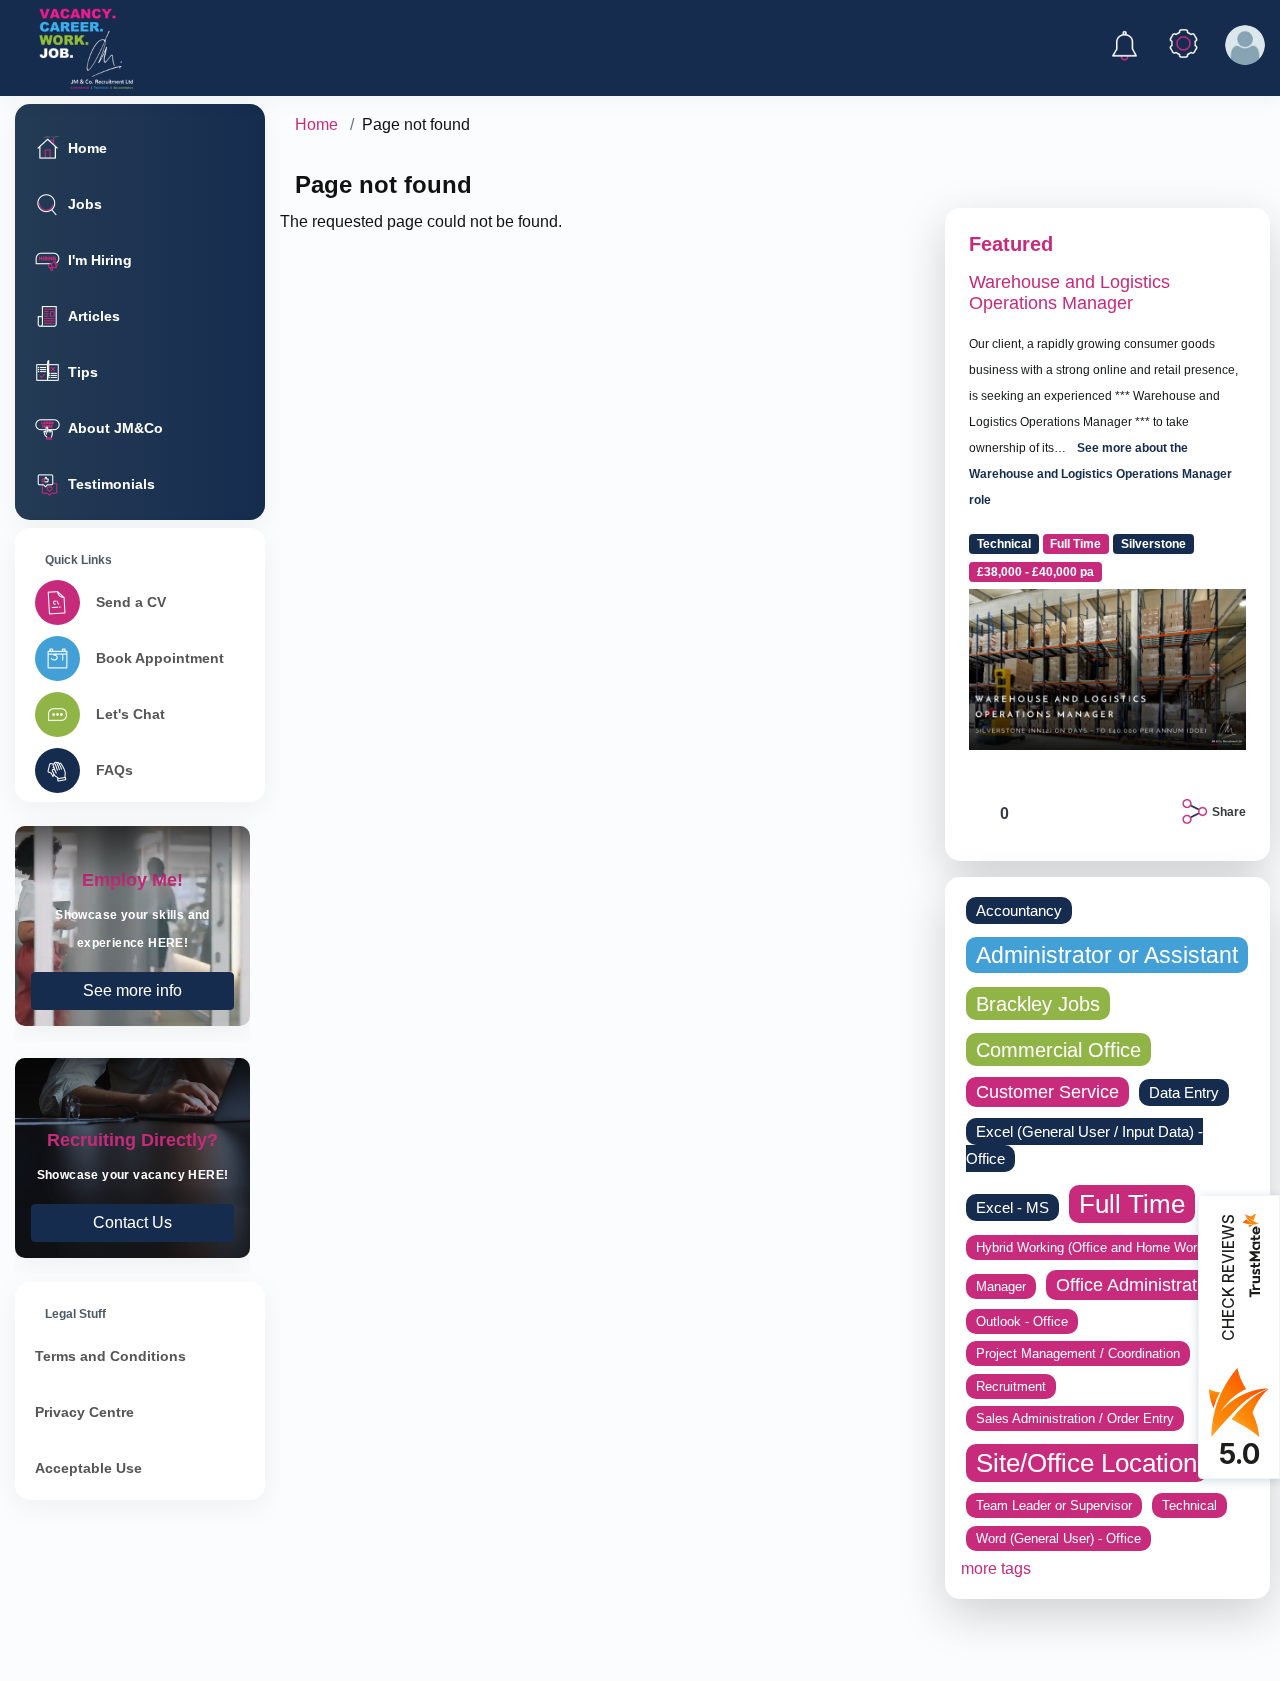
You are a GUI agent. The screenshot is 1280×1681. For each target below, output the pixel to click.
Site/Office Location (1086, 1463)
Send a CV (131, 602)
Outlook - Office (1022, 1321)
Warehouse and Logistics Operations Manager (1069, 293)
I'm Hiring (100, 260)
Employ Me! (132, 926)
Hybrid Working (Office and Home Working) (1100, 1247)
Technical (1004, 544)
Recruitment (1011, 1386)
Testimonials (111, 484)
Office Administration (1138, 1285)
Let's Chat (130, 714)
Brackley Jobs (1038, 1003)
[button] (1124, 49)
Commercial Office (1058, 1049)
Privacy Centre (84, 1412)
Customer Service (1047, 1092)
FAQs (114, 770)
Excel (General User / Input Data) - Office (1084, 1145)
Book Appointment (160, 658)
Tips (83, 372)
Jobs (85, 204)
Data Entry (1184, 1092)
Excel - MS (1012, 1207)
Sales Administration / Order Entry (1075, 1418)
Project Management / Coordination (1078, 1353)
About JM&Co (115, 428)
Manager (1001, 1286)
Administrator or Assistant (1107, 955)
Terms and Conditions (110, 1356)
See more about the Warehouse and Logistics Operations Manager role (1100, 474)
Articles (94, 316)
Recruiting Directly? (132, 1158)
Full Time (1075, 544)
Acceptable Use (88, 1468)
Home (87, 148)
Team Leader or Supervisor (1054, 1505)
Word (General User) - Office (1058, 1538)
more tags (996, 1568)
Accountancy (1019, 910)
